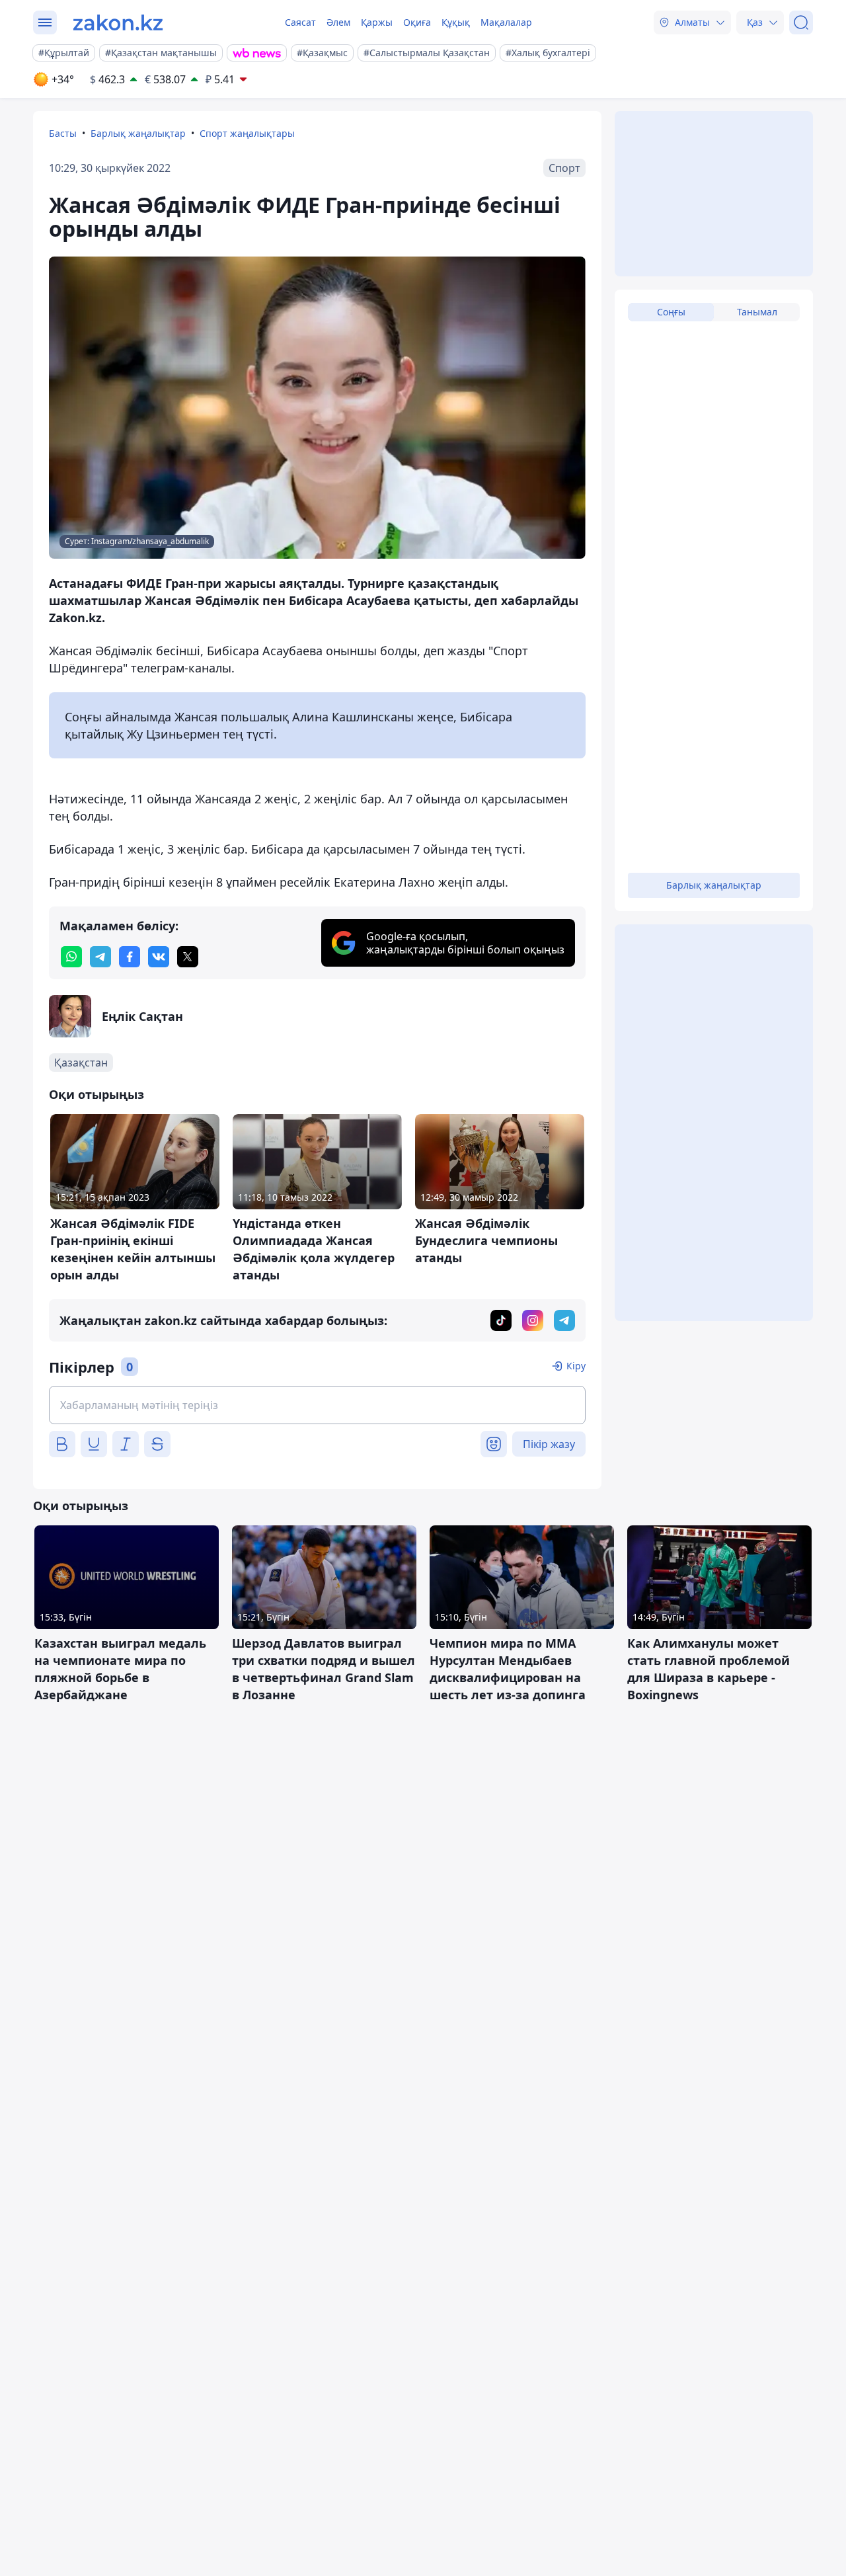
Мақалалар (506, 22)
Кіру (576, 1366)
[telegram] (100, 957)
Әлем (338, 22)
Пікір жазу (549, 1444)
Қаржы (377, 22)
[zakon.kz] (118, 22)
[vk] (159, 957)
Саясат (300, 22)
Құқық (456, 22)
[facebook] (130, 957)
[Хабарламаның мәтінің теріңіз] (317, 1405)
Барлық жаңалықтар (138, 133)
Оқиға (417, 22)
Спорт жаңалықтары (247, 133)
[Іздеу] (801, 22)
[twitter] (188, 957)
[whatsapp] (71, 957)
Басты (63, 133)
